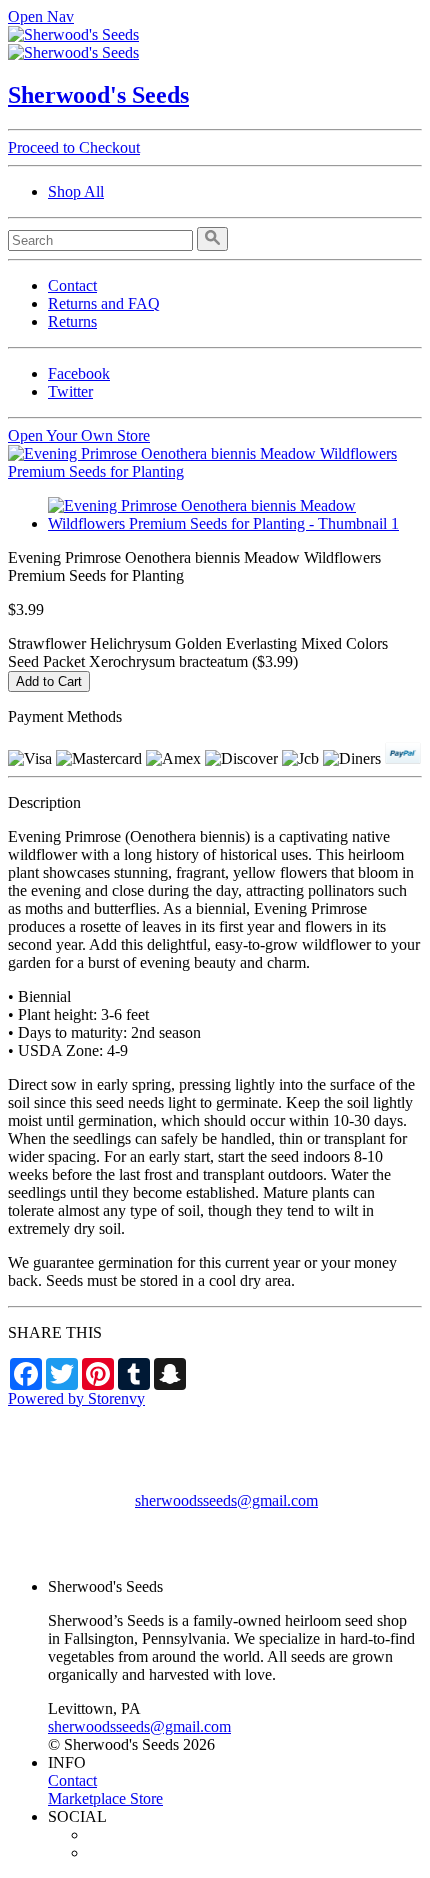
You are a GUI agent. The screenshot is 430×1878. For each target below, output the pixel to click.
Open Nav (41, 16)
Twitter (70, 391)
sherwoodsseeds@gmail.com (226, 1500)
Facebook (79, 373)
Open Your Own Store (79, 435)
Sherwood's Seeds (98, 95)
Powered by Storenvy (76, 1398)
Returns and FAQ (104, 303)
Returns (72, 321)
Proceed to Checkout (74, 147)
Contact (72, 285)
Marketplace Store (105, 1798)
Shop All (76, 191)
